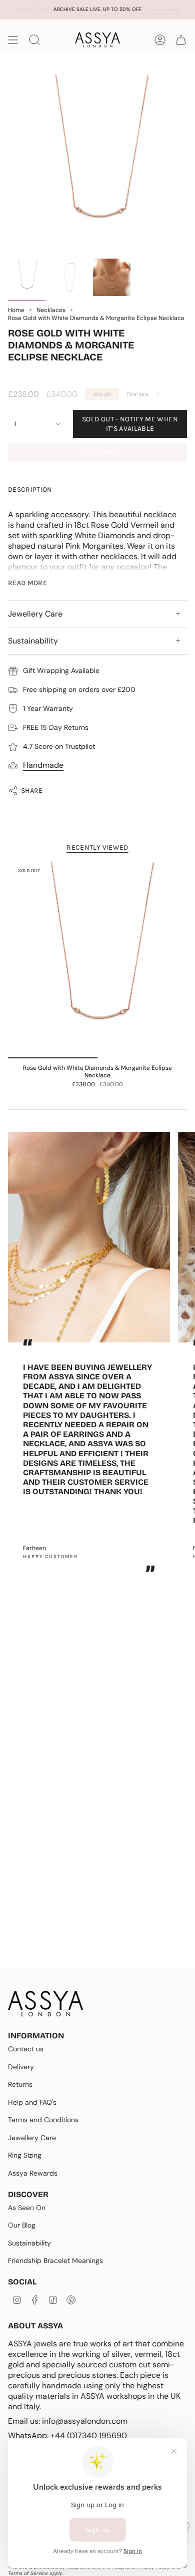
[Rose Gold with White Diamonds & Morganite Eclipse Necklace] (97, 961)
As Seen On (27, 2208)
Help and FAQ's (32, 2102)
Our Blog (22, 2225)
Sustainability (33, 641)
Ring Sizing (25, 2155)
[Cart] (181, 40)
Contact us (26, 2049)
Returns (20, 2084)
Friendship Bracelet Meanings (55, 2260)
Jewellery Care (35, 614)
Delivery (21, 2067)
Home (16, 310)
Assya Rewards (33, 2173)
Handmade (43, 765)
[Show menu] (13, 40)
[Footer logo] (45, 2004)
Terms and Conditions (43, 2120)
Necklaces (51, 310)
